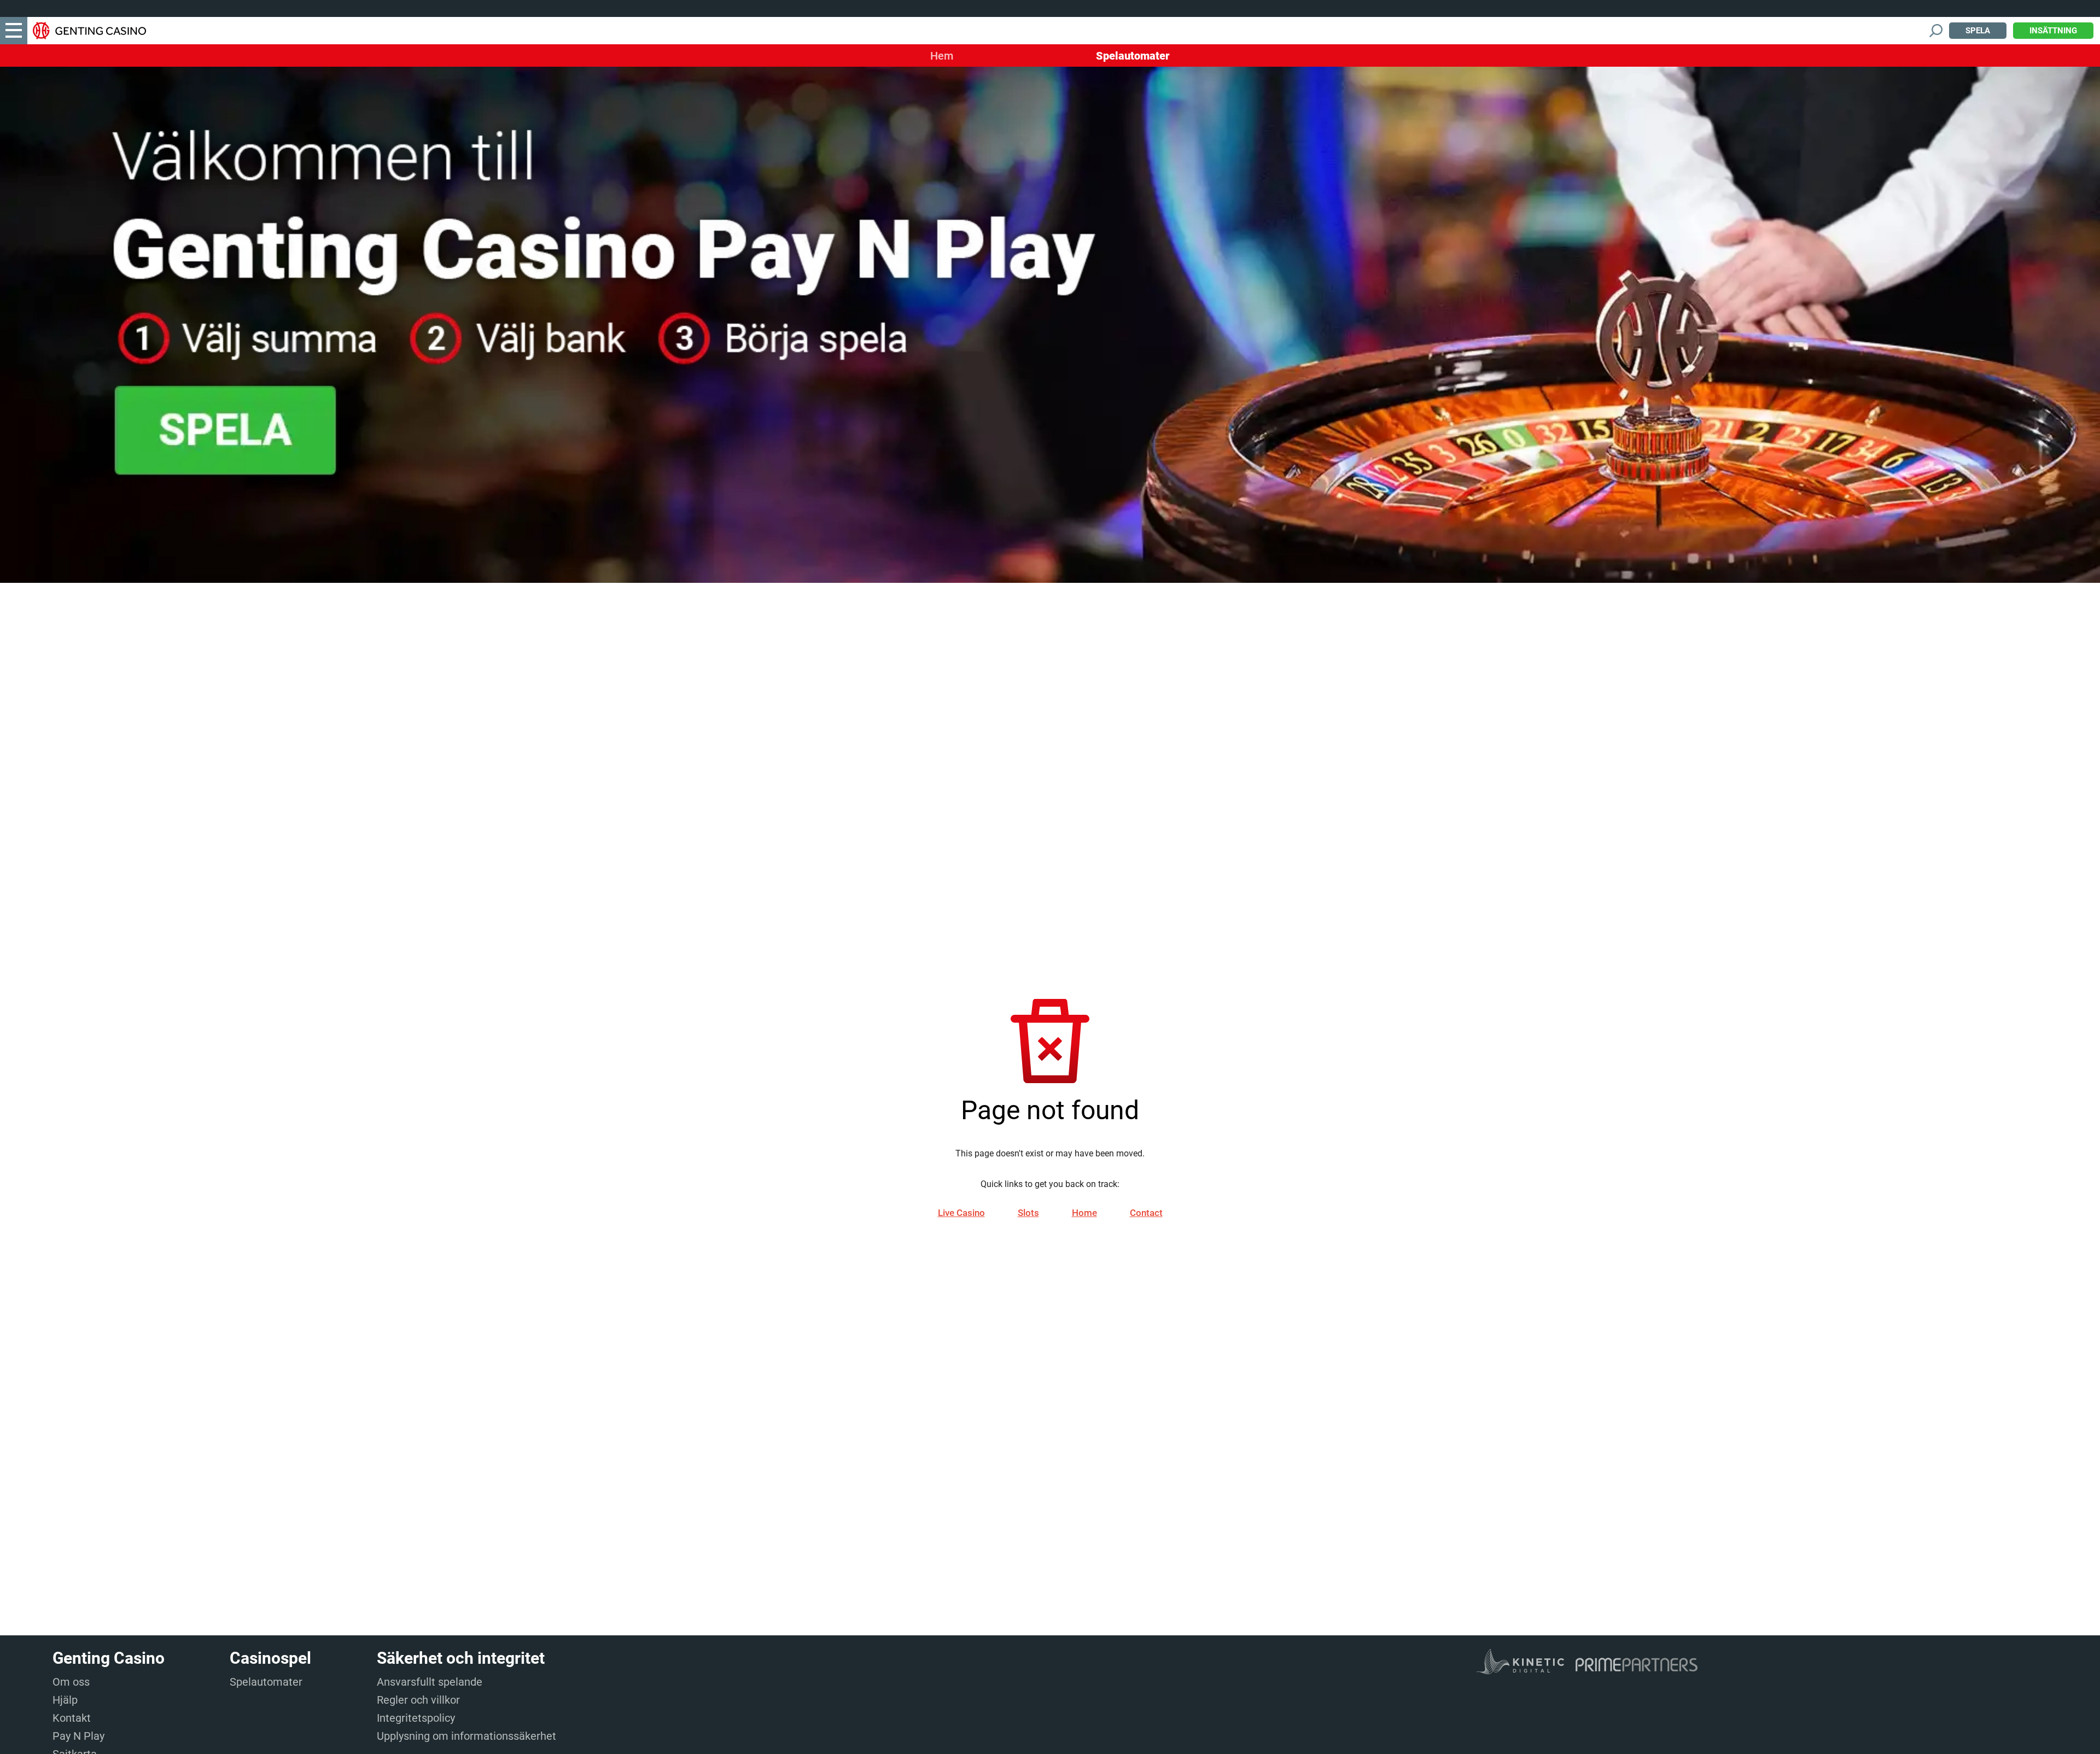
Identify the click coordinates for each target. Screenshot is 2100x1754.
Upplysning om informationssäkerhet (466, 1736)
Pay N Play (78, 1736)
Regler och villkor (418, 1700)
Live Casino (961, 1213)
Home (1084, 1213)
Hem (942, 56)
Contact (1146, 1213)
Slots (1028, 1213)
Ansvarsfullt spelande (430, 1682)
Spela (1978, 31)
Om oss (71, 1682)
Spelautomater (1133, 56)
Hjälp (65, 1700)
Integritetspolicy (416, 1718)
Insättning (2053, 31)
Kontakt (72, 1718)
